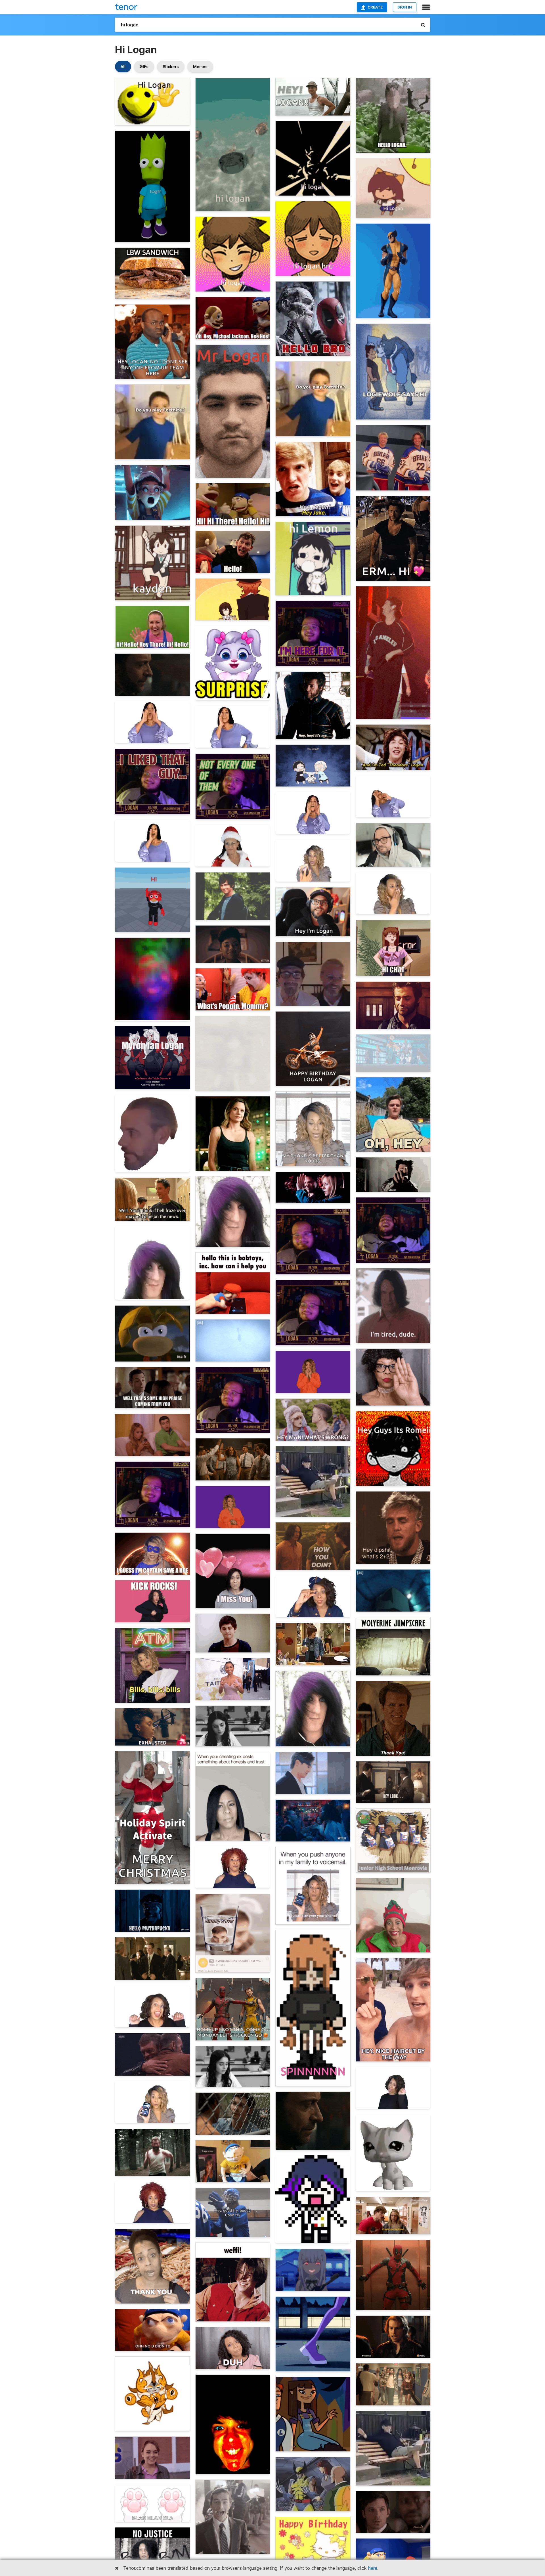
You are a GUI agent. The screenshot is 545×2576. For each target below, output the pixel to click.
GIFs (144, 67)
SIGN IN (405, 7)
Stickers (171, 67)
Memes (200, 67)
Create (375, 7)
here (373, 2568)
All (123, 67)
